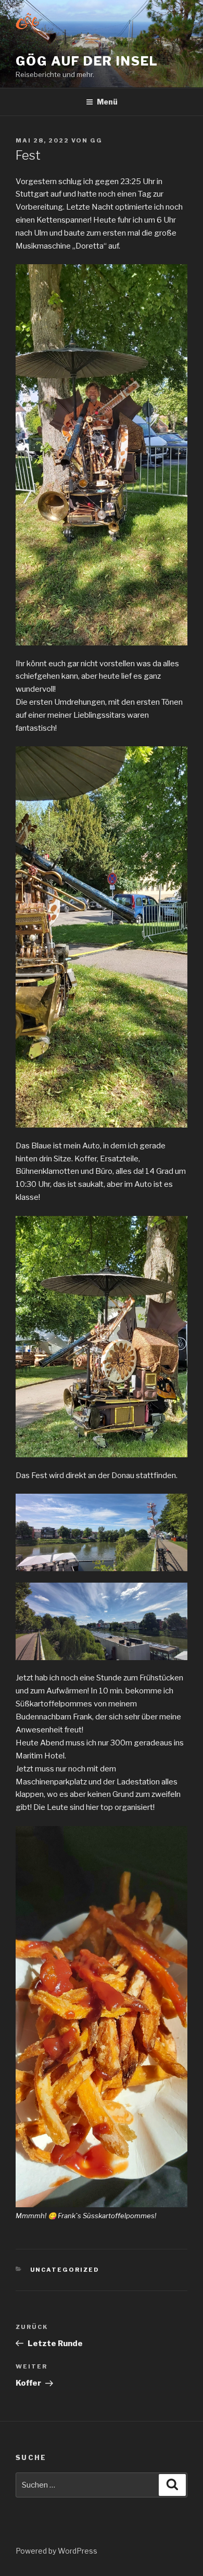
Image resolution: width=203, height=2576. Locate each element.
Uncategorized (65, 2270)
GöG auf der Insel (87, 61)
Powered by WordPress (56, 2551)
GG (96, 140)
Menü (107, 102)
